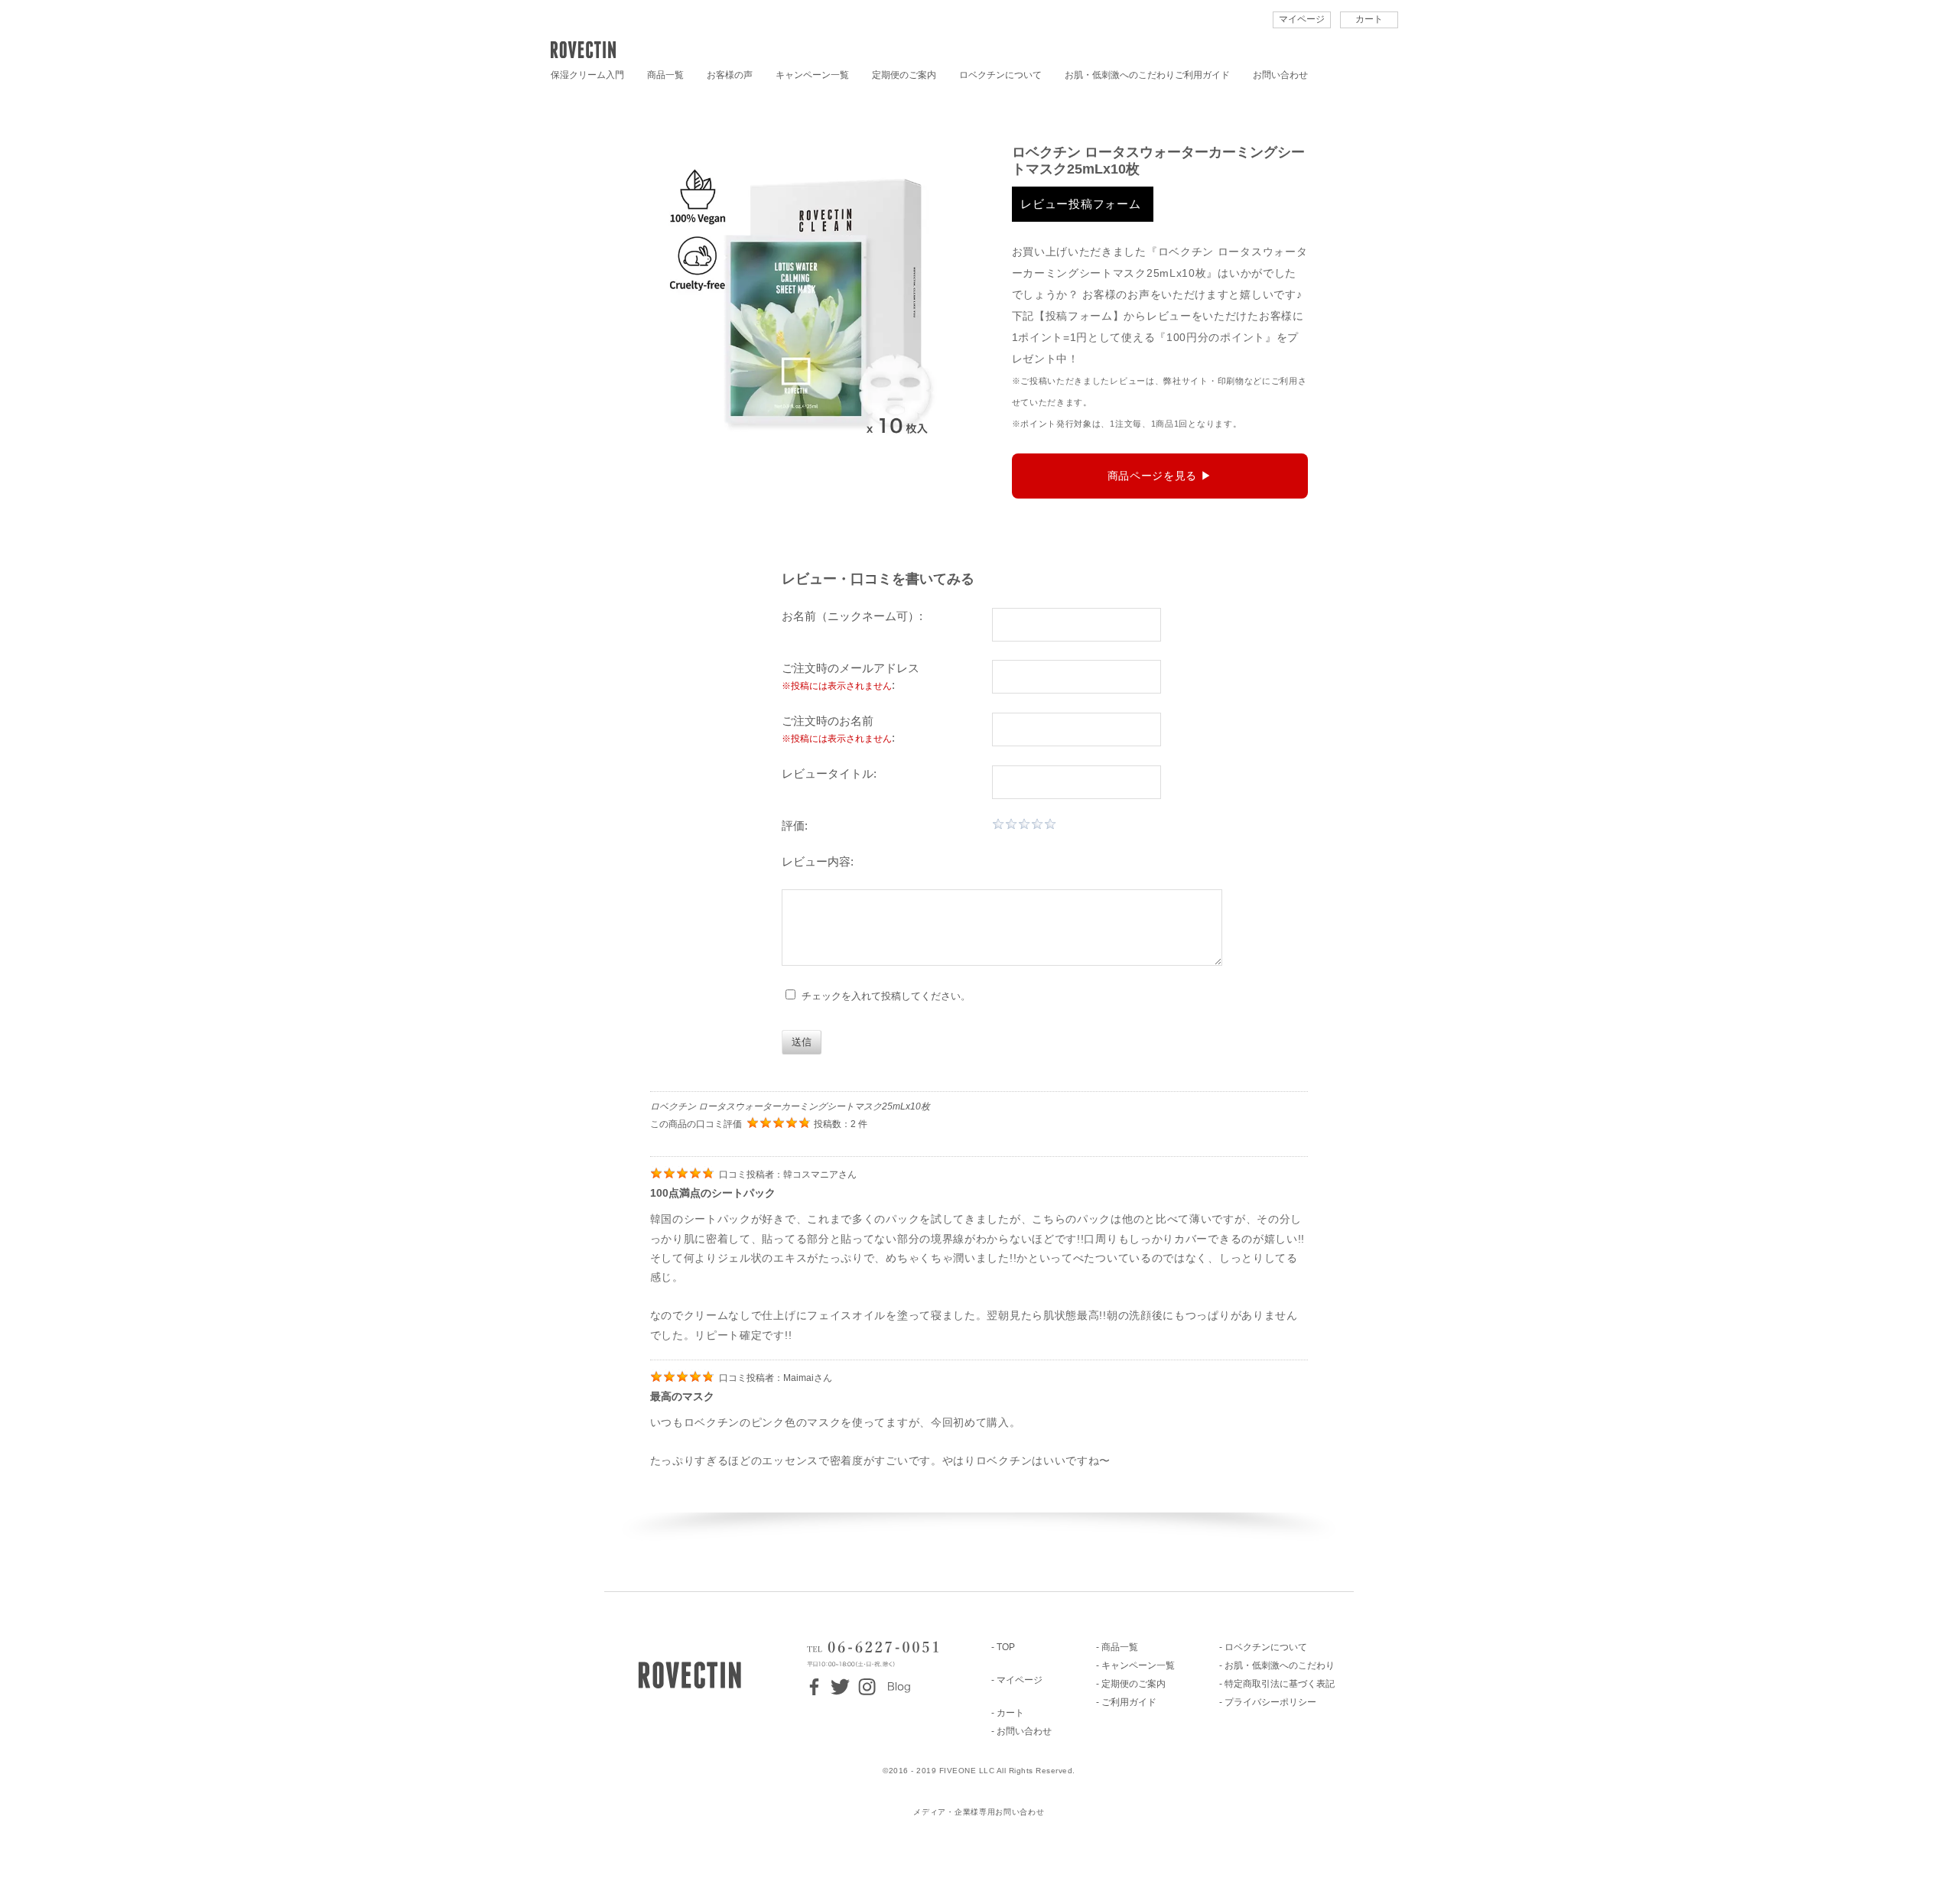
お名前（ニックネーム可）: (852, 616)
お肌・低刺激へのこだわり (1120, 75)
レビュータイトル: (829, 773)
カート (1369, 19)
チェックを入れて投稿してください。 (883, 996)
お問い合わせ (1280, 75)
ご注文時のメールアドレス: (851, 677)
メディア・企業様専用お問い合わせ (979, 1812)
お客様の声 (730, 75)
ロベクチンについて (1000, 75)
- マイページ (1017, 1680)
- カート (1008, 1713)
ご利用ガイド (1202, 75)
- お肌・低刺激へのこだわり (1277, 1665)
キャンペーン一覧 (812, 75)
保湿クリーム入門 (587, 75)
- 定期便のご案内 (1131, 1684)
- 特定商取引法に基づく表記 (1277, 1684)
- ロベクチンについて (1263, 1647)
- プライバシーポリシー (1268, 1702)
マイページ (1302, 19)
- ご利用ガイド (1126, 1702)
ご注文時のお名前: (838, 729)
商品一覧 (665, 75)
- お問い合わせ (1021, 1731)
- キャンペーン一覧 (1135, 1665)
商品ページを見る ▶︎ (1160, 476)
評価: (795, 825)
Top (1922, 1868)
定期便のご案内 (904, 75)
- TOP (1003, 1647)
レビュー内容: (818, 861)
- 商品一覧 (1117, 1647)
